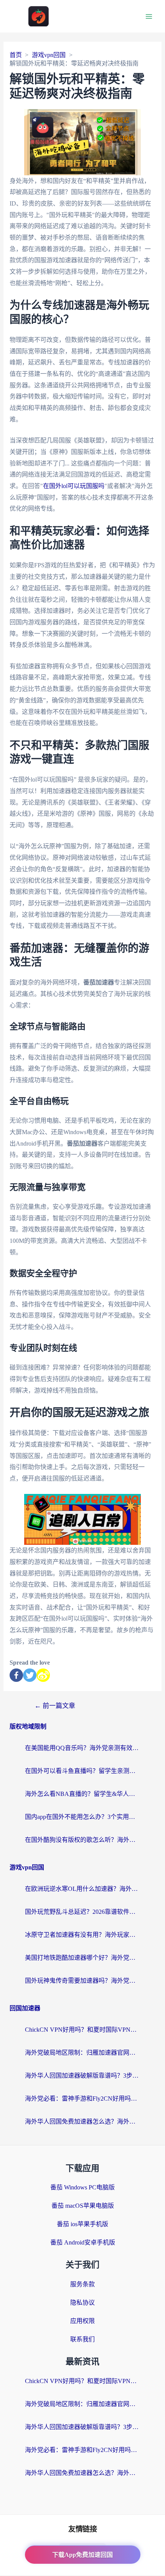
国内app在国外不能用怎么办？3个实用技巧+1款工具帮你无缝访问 (82, 1817)
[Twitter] (30, 1675)
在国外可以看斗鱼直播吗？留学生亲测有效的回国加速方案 (82, 1771)
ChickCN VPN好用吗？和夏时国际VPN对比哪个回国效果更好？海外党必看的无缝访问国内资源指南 (82, 2030)
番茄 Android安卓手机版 (83, 2242)
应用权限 (82, 2321)
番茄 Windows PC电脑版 (82, 2187)
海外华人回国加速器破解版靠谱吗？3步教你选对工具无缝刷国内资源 (82, 2076)
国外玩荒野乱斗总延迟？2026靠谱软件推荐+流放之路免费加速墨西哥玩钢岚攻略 (82, 1912)
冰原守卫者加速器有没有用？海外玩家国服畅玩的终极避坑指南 (82, 1935)
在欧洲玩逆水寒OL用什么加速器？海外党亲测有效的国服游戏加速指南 (82, 1889)
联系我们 (82, 2339)
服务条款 (82, 2284)
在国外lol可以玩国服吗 (74, 486)
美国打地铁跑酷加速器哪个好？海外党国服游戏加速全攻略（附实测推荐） (82, 1958)
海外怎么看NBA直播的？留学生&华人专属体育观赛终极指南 (82, 1794)
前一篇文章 (55, 1706)
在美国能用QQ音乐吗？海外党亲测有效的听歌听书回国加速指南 (82, 1748)
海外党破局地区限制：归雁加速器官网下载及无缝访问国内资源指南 (82, 2053)
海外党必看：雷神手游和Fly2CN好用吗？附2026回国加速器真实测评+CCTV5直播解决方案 (82, 2099)
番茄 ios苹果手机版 (82, 2224)
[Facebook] (16, 1675)
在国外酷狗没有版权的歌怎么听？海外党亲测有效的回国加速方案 (82, 1840)
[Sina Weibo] (43, 1675)
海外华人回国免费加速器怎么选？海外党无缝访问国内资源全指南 (82, 2121)
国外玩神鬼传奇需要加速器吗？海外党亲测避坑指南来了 (82, 1981)
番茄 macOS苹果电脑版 (83, 2206)
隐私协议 (82, 2303)
